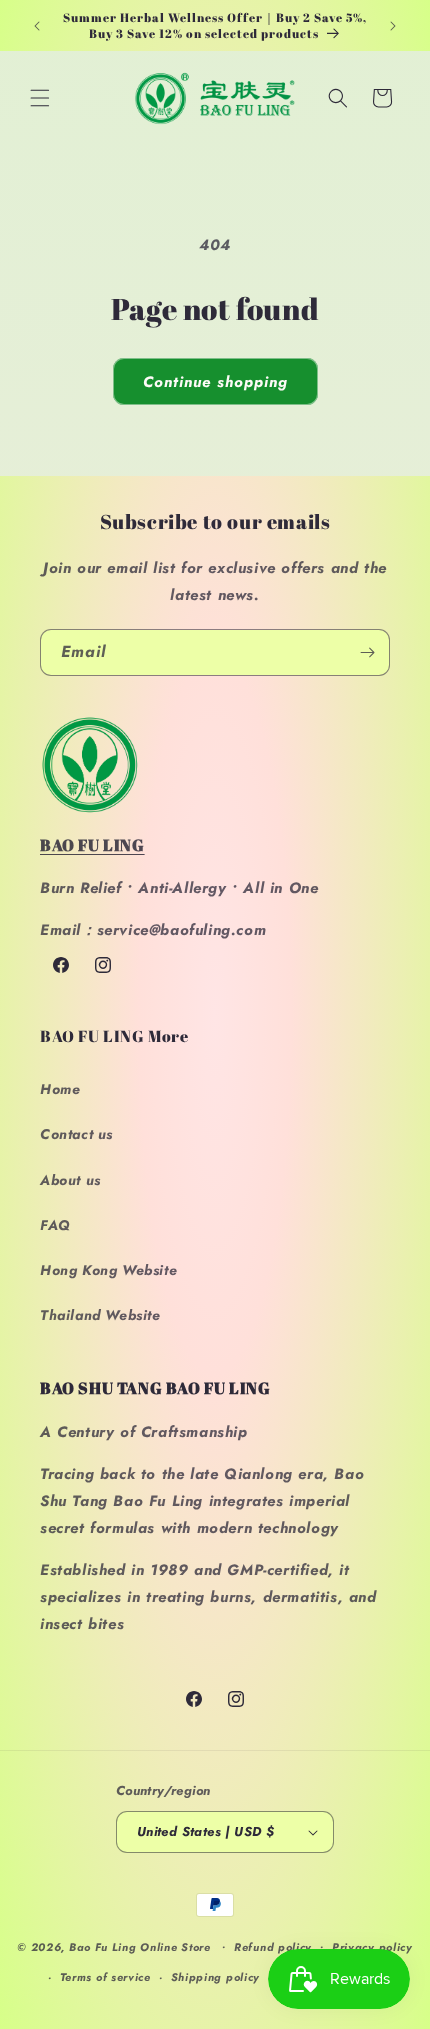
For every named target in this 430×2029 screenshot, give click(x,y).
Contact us (76, 1134)
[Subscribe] (367, 652)
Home (60, 1089)
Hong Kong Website (108, 1270)
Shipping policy (216, 1977)
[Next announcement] (393, 26)
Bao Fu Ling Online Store (140, 1946)
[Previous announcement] (37, 26)
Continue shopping (215, 382)
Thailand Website (100, 1315)
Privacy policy (372, 1947)
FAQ (55, 1225)
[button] (40, 98)
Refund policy (273, 1947)
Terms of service (105, 1977)
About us (70, 1180)
